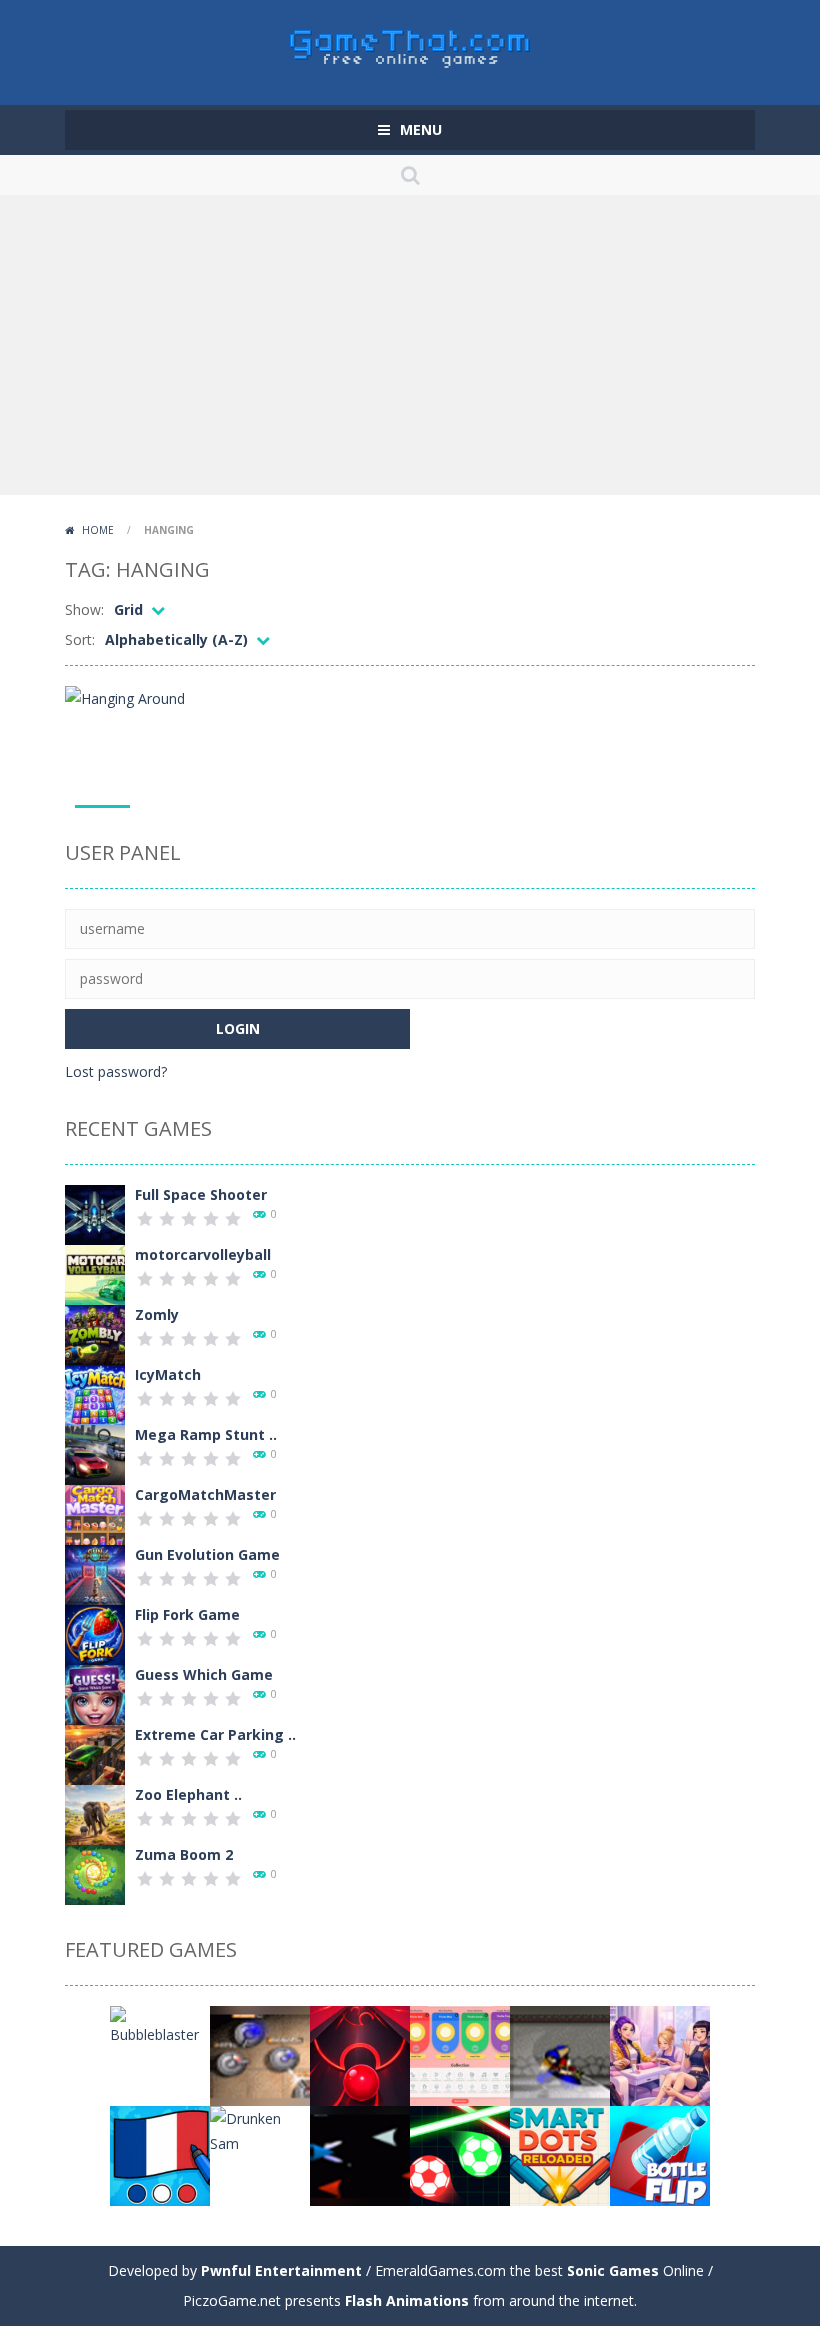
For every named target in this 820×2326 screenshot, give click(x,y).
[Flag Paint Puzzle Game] (160, 2154)
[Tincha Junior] (460, 2054)
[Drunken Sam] (260, 2129)
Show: (84, 609)
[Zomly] (95, 1333)
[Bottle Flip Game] (660, 2154)
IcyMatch (168, 1374)
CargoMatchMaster (205, 1494)
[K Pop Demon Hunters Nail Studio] (660, 2054)
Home (98, 530)
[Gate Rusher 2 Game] (360, 2054)
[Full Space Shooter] (95, 1213)
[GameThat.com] (410, 43)
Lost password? (116, 1071)
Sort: (80, 639)
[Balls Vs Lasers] (460, 2154)
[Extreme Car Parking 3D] (95, 1753)
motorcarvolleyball (203, 1254)
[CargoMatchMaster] (95, 1513)
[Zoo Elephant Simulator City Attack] (95, 1813)
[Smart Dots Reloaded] (560, 2154)
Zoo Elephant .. (188, 1794)
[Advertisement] (410, 345)
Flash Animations (407, 2300)
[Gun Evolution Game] (95, 1573)
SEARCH (410, 175)
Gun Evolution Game (207, 1554)
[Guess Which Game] (95, 1693)
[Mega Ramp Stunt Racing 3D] (95, 1453)
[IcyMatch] (95, 1393)
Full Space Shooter (201, 1194)
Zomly (157, 1314)
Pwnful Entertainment (281, 2270)
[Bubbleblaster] (160, 2024)
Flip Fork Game (187, 1614)
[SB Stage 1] (560, 2054)
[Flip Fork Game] (95, 1633)
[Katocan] (360, 2154)
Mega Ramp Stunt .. (206, 1434)
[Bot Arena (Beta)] (260, 2054)
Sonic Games (613, 2270)
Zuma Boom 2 (184, 1854)
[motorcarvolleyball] (95, 1273)
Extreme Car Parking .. (215, 1734)
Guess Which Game (204, 1674)
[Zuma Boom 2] (95, 1873)
